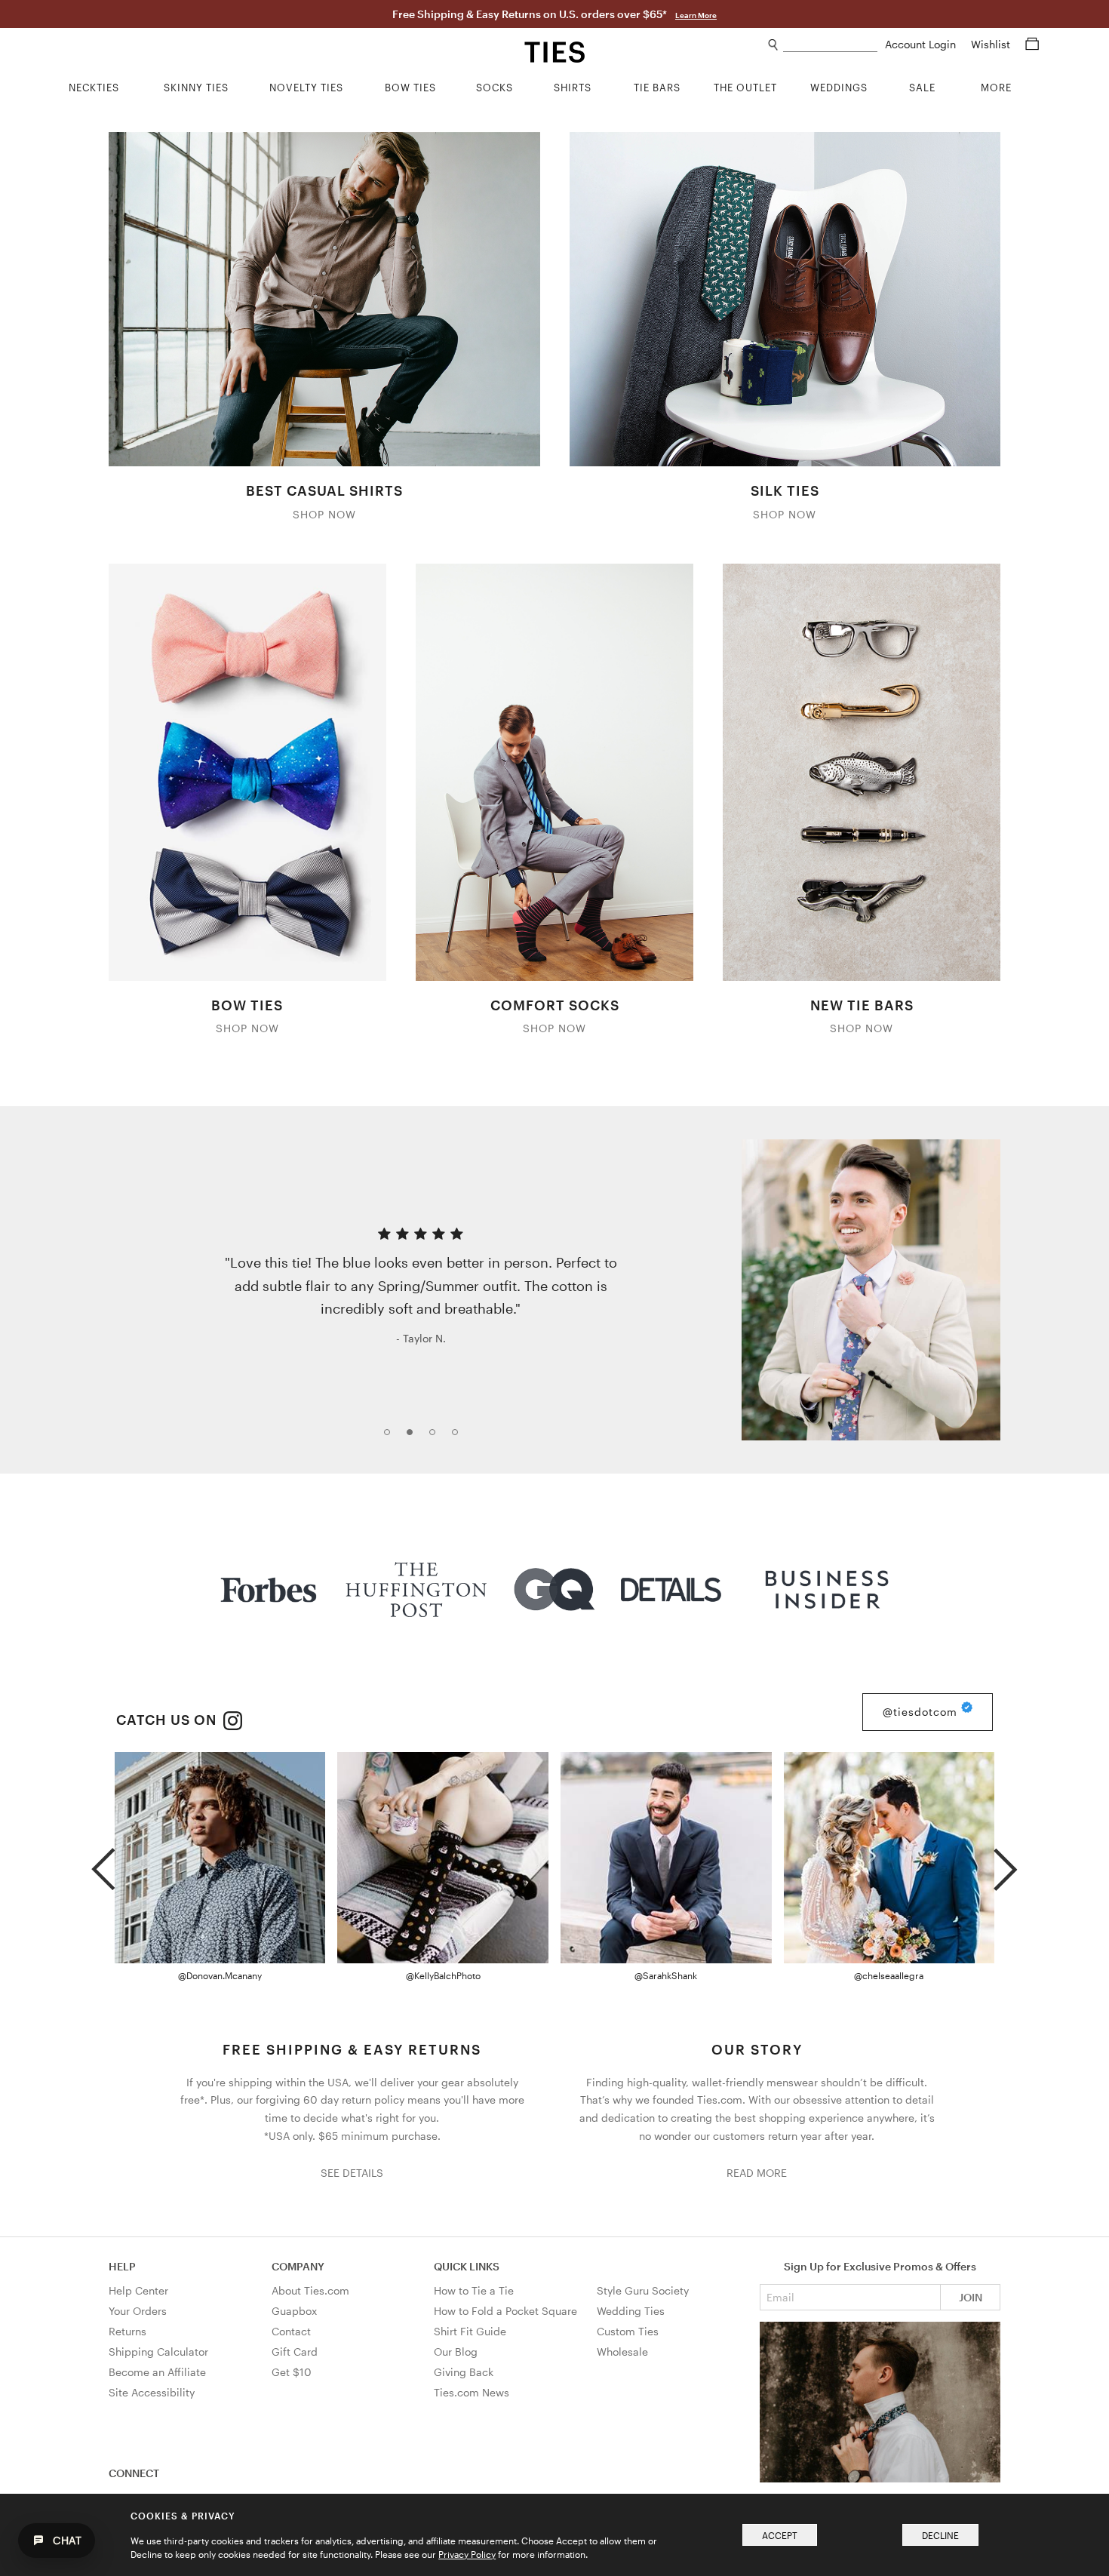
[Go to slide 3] (437, 1437)
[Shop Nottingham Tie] (871, 1290)
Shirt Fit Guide (470, 2331)
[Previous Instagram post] (103, 1863)
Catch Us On (168, 1720)
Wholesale (622, 2352)
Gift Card (295, 2352)
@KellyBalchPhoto (443, 1975)
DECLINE (940, 2535)
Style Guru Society (643, 2290)
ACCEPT (780, 2535)
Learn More (696, 15)
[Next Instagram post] (1005, 1863)
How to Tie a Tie (474, 2290)
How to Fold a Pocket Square (505, 2311)
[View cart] (1032, 44)
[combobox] (830, 45)
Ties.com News (472, 2392)
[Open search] (774, 45)
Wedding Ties (631, 2311)
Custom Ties (628, 2331)
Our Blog (456, 2352)
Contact (291, 2331)
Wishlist (992, 44)
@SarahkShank (666, 1975)
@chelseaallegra (889, 1975)
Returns (127, 2331)
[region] (554, 1290)
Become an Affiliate (157, 2372)
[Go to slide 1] (392, 1437)
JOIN (971, 2297)
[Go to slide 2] (414, 1437)
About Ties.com (310, 2290)
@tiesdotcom (922, 1712)
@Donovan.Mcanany (220, 1975)
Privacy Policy (467, 2554)
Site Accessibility (152, 2392)
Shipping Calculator (158, 2352)
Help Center (138, 2290)
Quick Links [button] (467, 2266)
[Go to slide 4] (459, 1437)
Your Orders (138, 2311)
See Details (352, 2173)
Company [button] (298, 2266)
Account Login (922, 44)
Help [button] (122, 2266)
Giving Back (464, 2372)
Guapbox (294, 2311)
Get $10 (292, 2372)
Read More (757, 2173)
